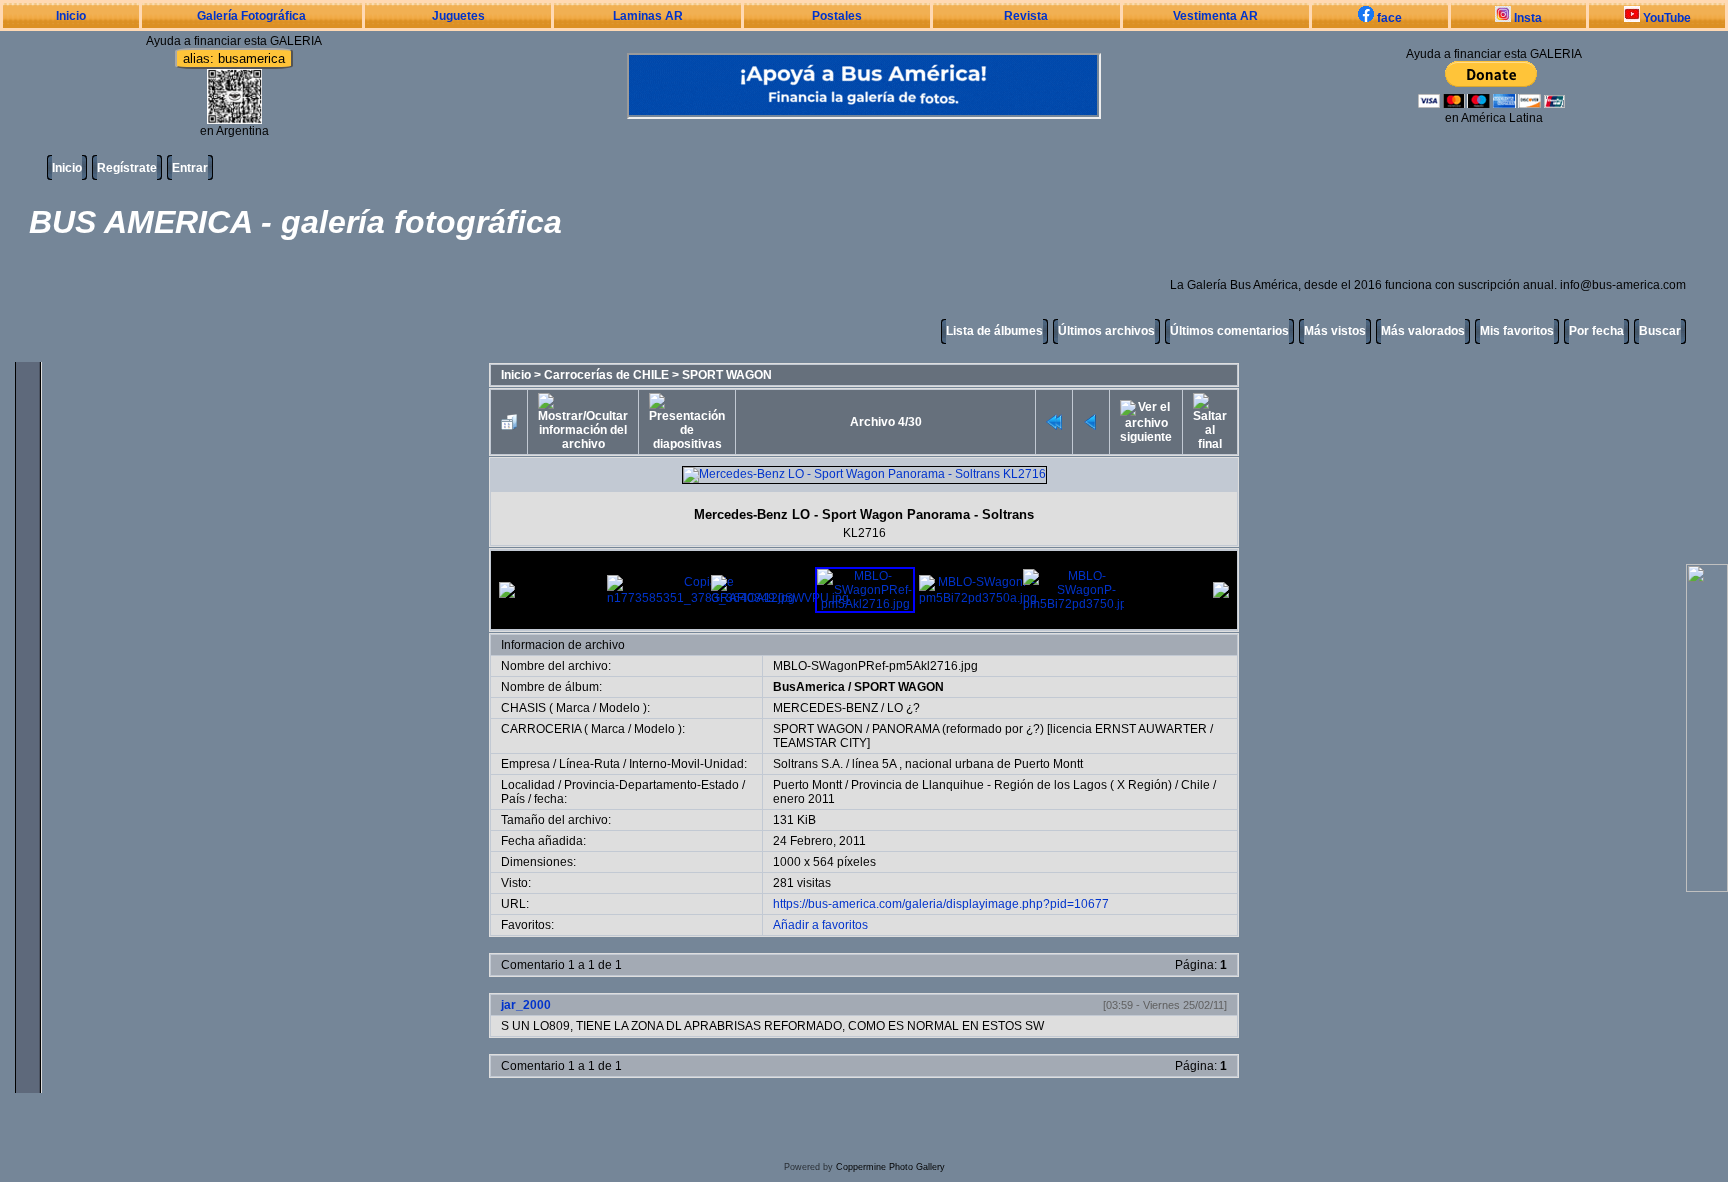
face (1388, 18)
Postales (837, 16)
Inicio (71, 16)
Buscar (1660, 331)
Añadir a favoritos (820, 925)
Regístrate (127, 168)
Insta (1526, 18)
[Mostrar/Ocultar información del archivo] (583, 422)
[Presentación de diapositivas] (687, 422)
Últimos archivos (1106, 331)
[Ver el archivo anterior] (1091, 422)
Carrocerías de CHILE (606, 375)
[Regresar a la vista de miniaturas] (509, 422)
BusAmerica (809, 687)
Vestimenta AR (1215, 16)
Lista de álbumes (994, 331)
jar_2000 (526, 1005)
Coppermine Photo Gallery (890, 1167)
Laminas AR (648, 16)
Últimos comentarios (1229, 331)
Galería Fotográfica (251, 16)
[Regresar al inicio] (1054, 422)
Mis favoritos (1517, 331)
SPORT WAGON (727, 375)
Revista (1026, 16)
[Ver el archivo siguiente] (1146, 422)
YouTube (1665, 18)
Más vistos (1335, 331)
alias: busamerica (234, 58)
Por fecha (1596, 331)
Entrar (190, 168)
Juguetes (458, 16)
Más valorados (1423, 331)
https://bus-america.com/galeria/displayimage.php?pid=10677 (941, 904)
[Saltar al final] (1210, 422)
